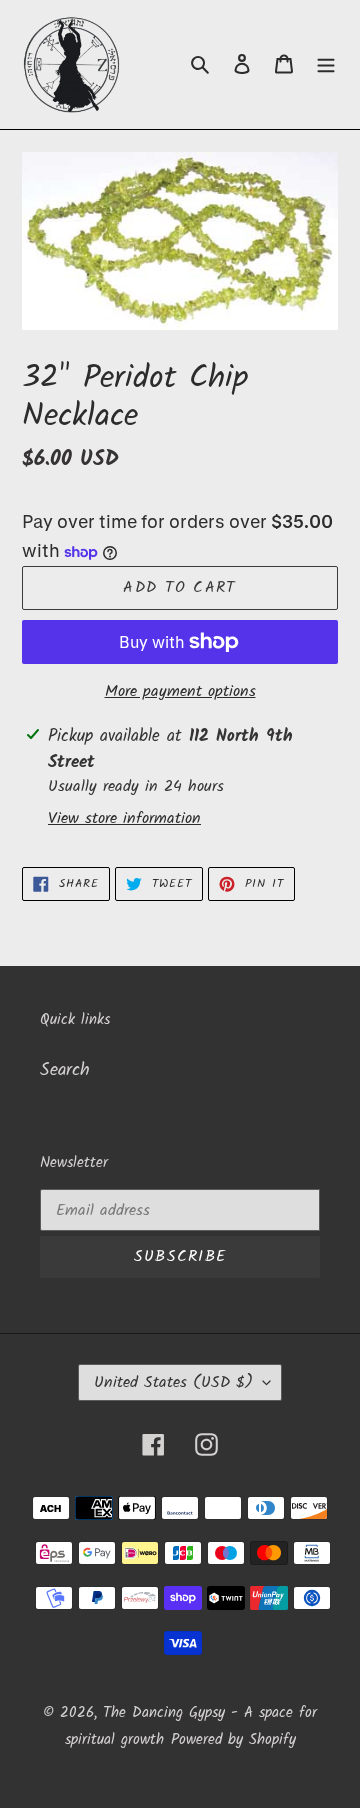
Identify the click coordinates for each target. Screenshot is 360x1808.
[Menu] (326, 64)
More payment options (180, 692)
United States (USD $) (173, 1382)
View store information (124, 819)
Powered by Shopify (233, 1740)
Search (65, 1070)
